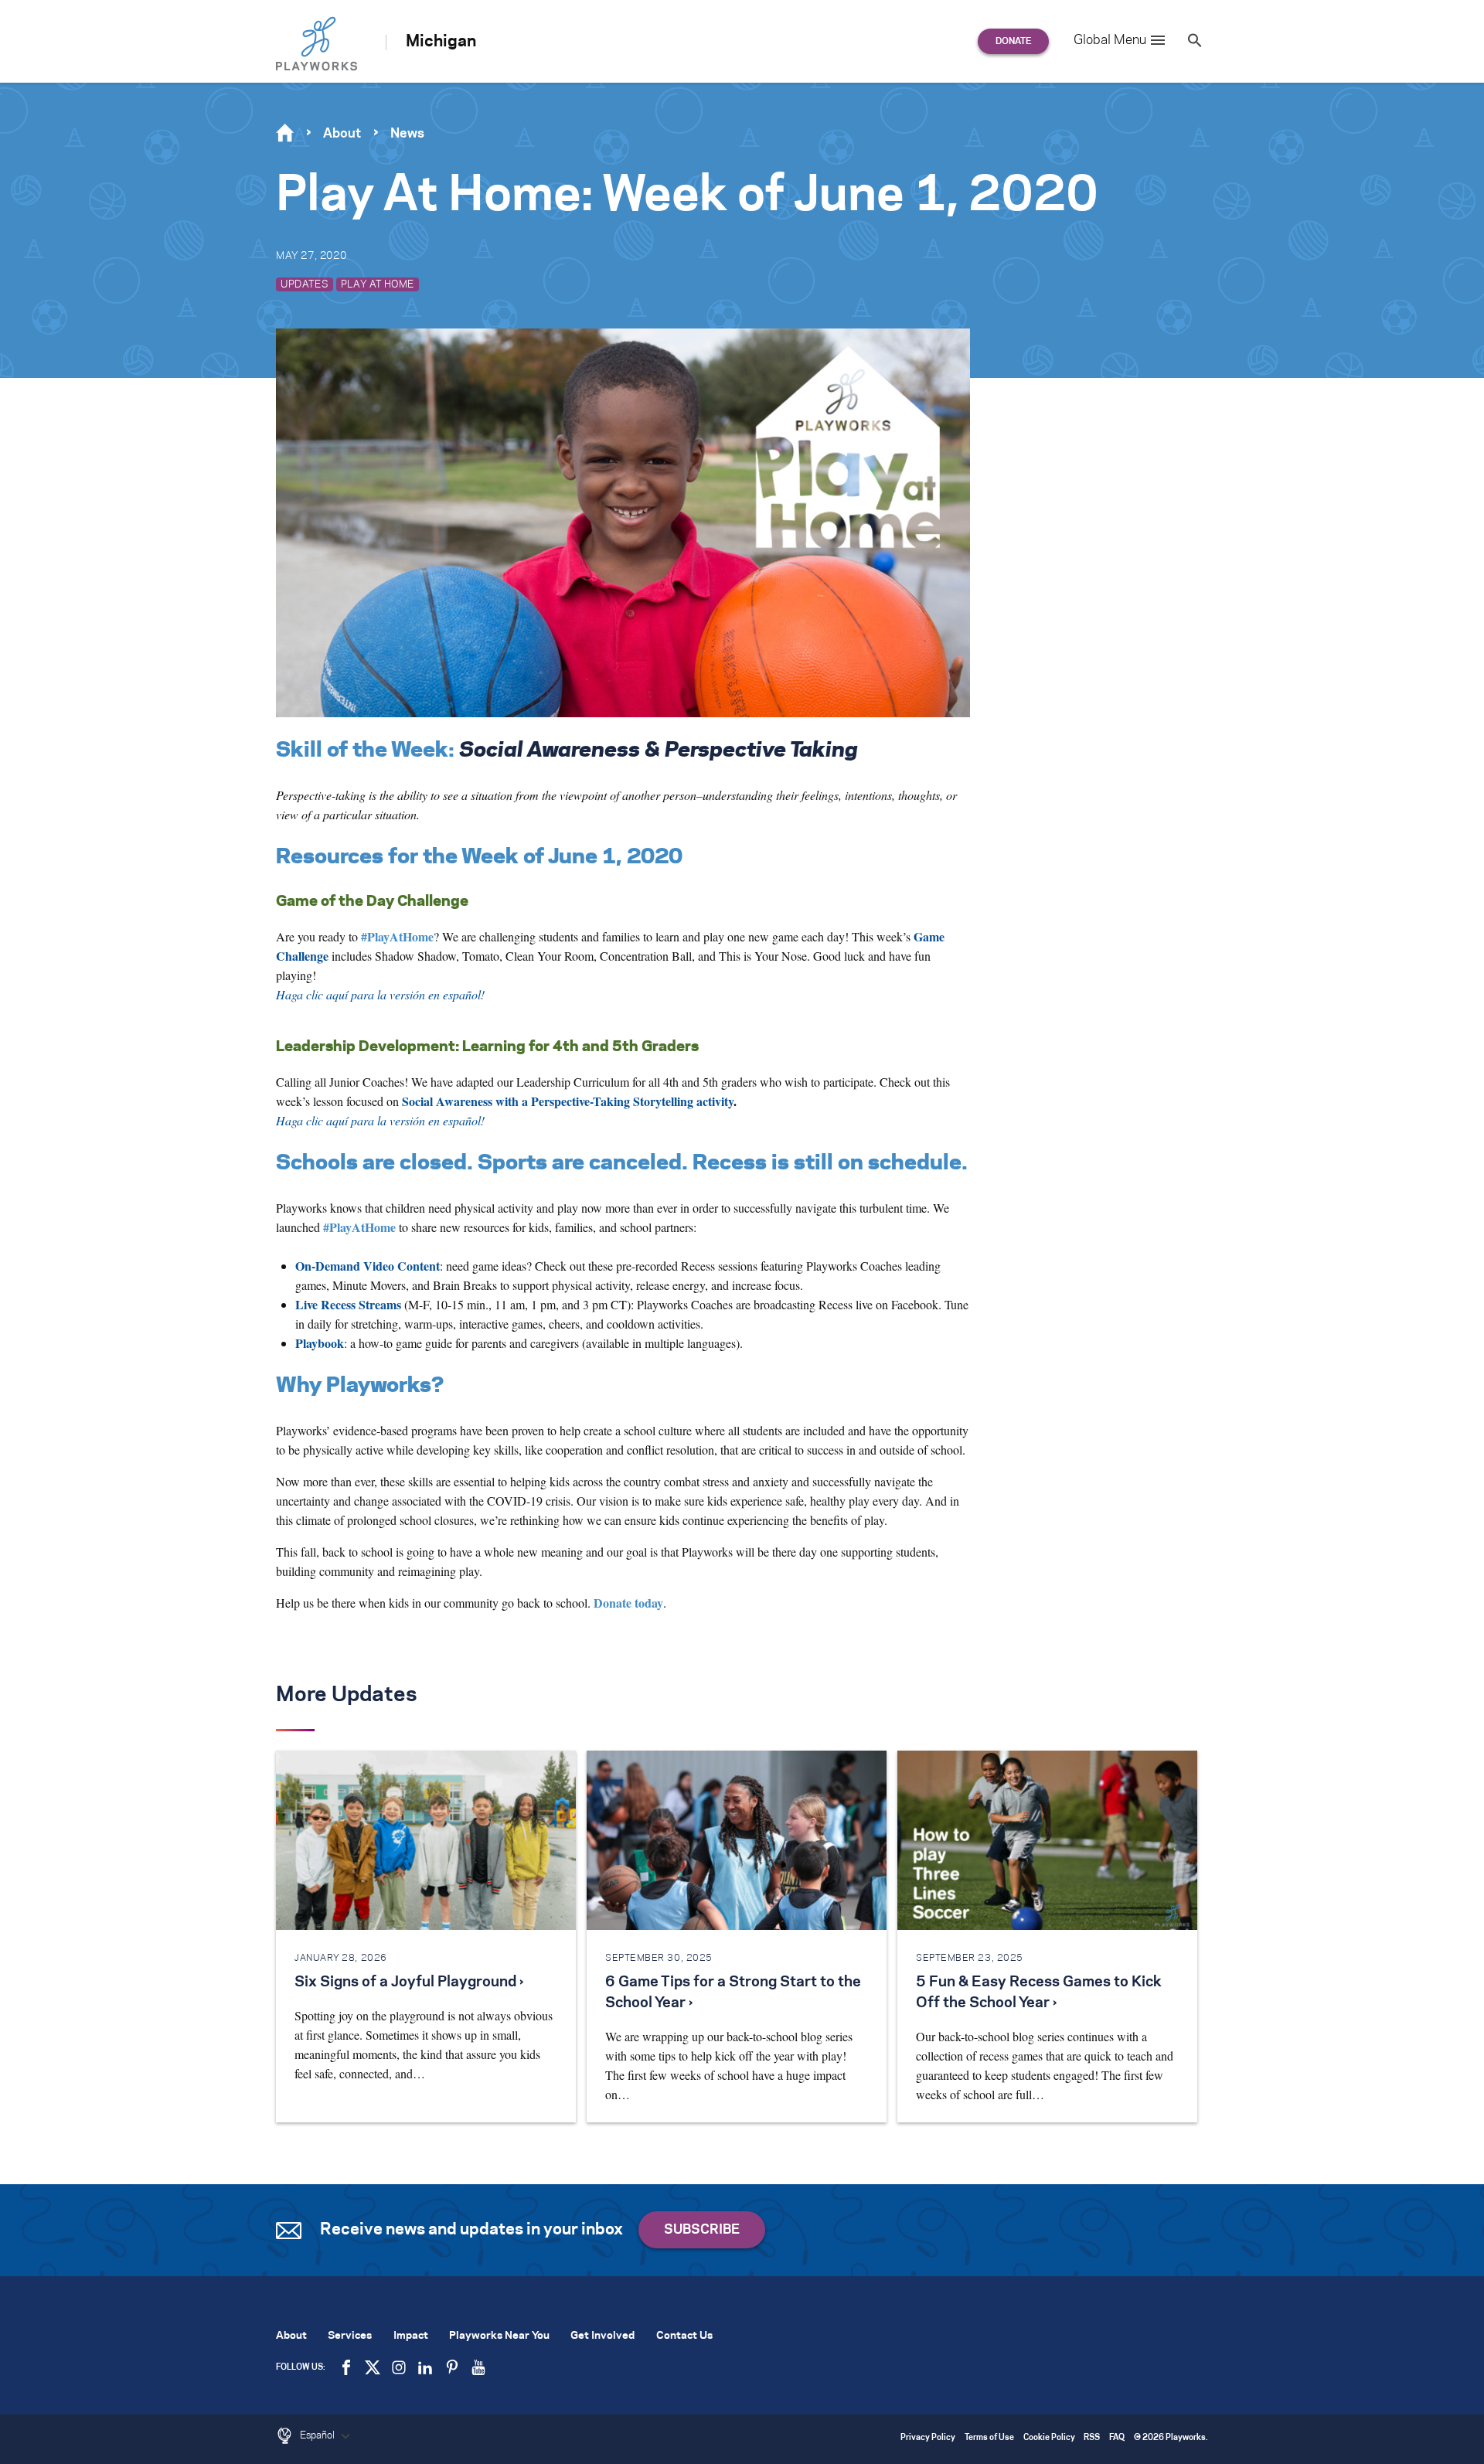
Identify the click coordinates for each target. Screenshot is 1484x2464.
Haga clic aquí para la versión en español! (380, 1120)
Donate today (628, 1603)
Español (318, 2435)
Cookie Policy (1049, 2438)
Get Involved (602, 2336)
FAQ (1117, 2438)
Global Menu (1110, 40)
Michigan (441, 42)
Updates (305, 284)
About (342, 134)
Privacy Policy (928, 2438)
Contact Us (684, 2336)
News (407, 134)
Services (350, 2336)
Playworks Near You (499, 2336)
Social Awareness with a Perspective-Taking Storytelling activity (568, 1101)
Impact (411, 2336)
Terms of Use (989, 2438)
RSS (1092, 2438)
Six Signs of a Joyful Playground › (409, 1982)
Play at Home (378, 284)
